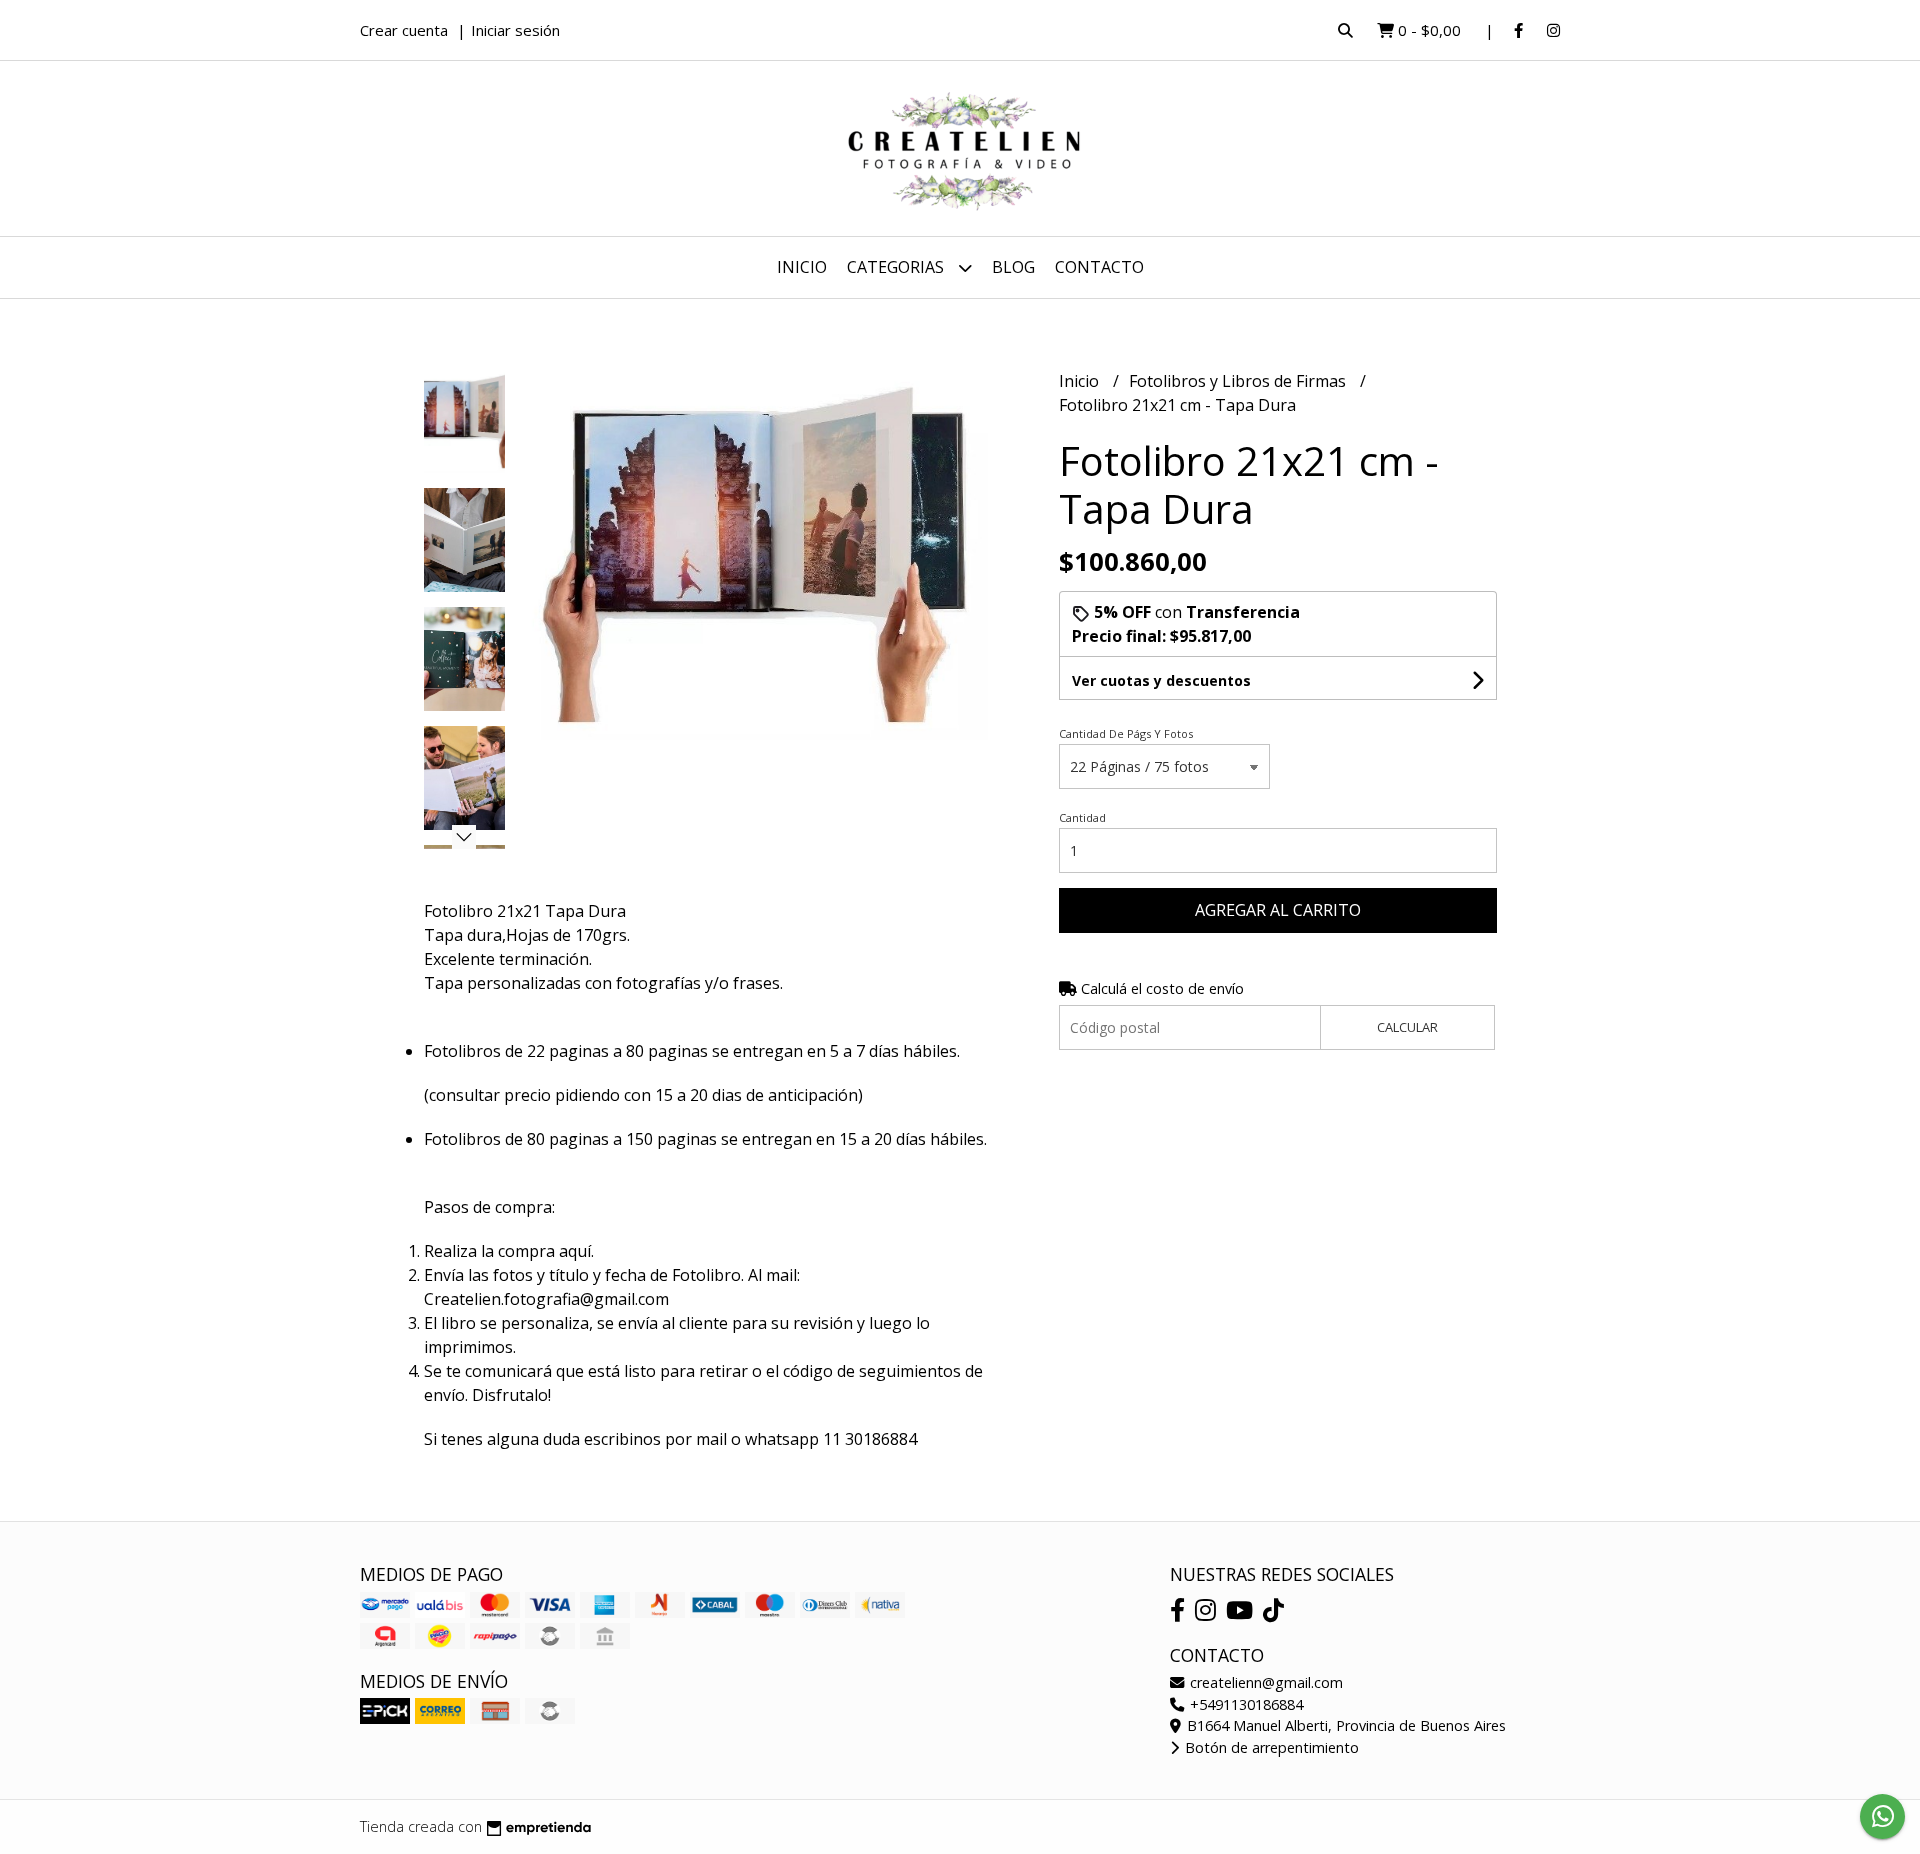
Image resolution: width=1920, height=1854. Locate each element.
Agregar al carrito (1278, 910)
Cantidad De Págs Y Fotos (1126, 733)
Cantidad (1082, 817)
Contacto (1099, 267)
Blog (1013, 267)
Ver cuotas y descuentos (1161, 680)
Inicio (802, 267)
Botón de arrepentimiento (1270, 1747)
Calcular (1407, 1027)
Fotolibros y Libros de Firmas (1239, 381)
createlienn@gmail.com (1264, 1682)
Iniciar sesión (515, 30)
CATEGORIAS (897, 267)
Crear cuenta (404, 30)
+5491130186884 (1244, 1704)
